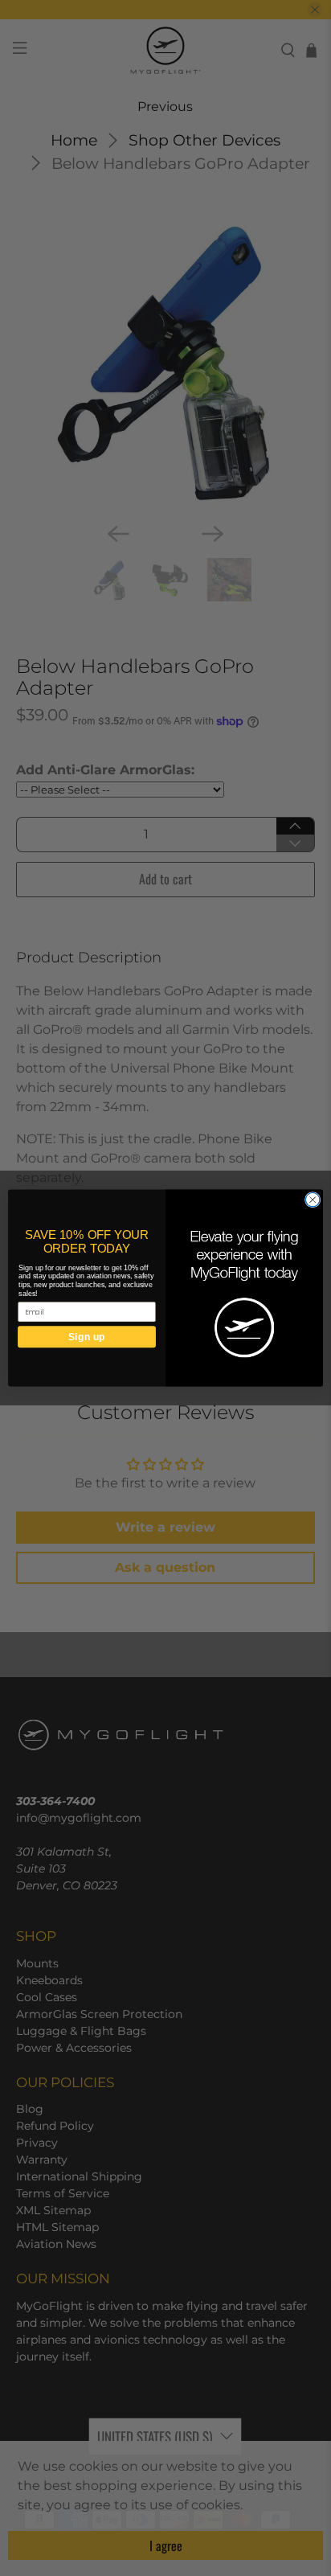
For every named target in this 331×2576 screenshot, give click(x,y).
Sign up (86, 1337)
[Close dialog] (313, 1200)
